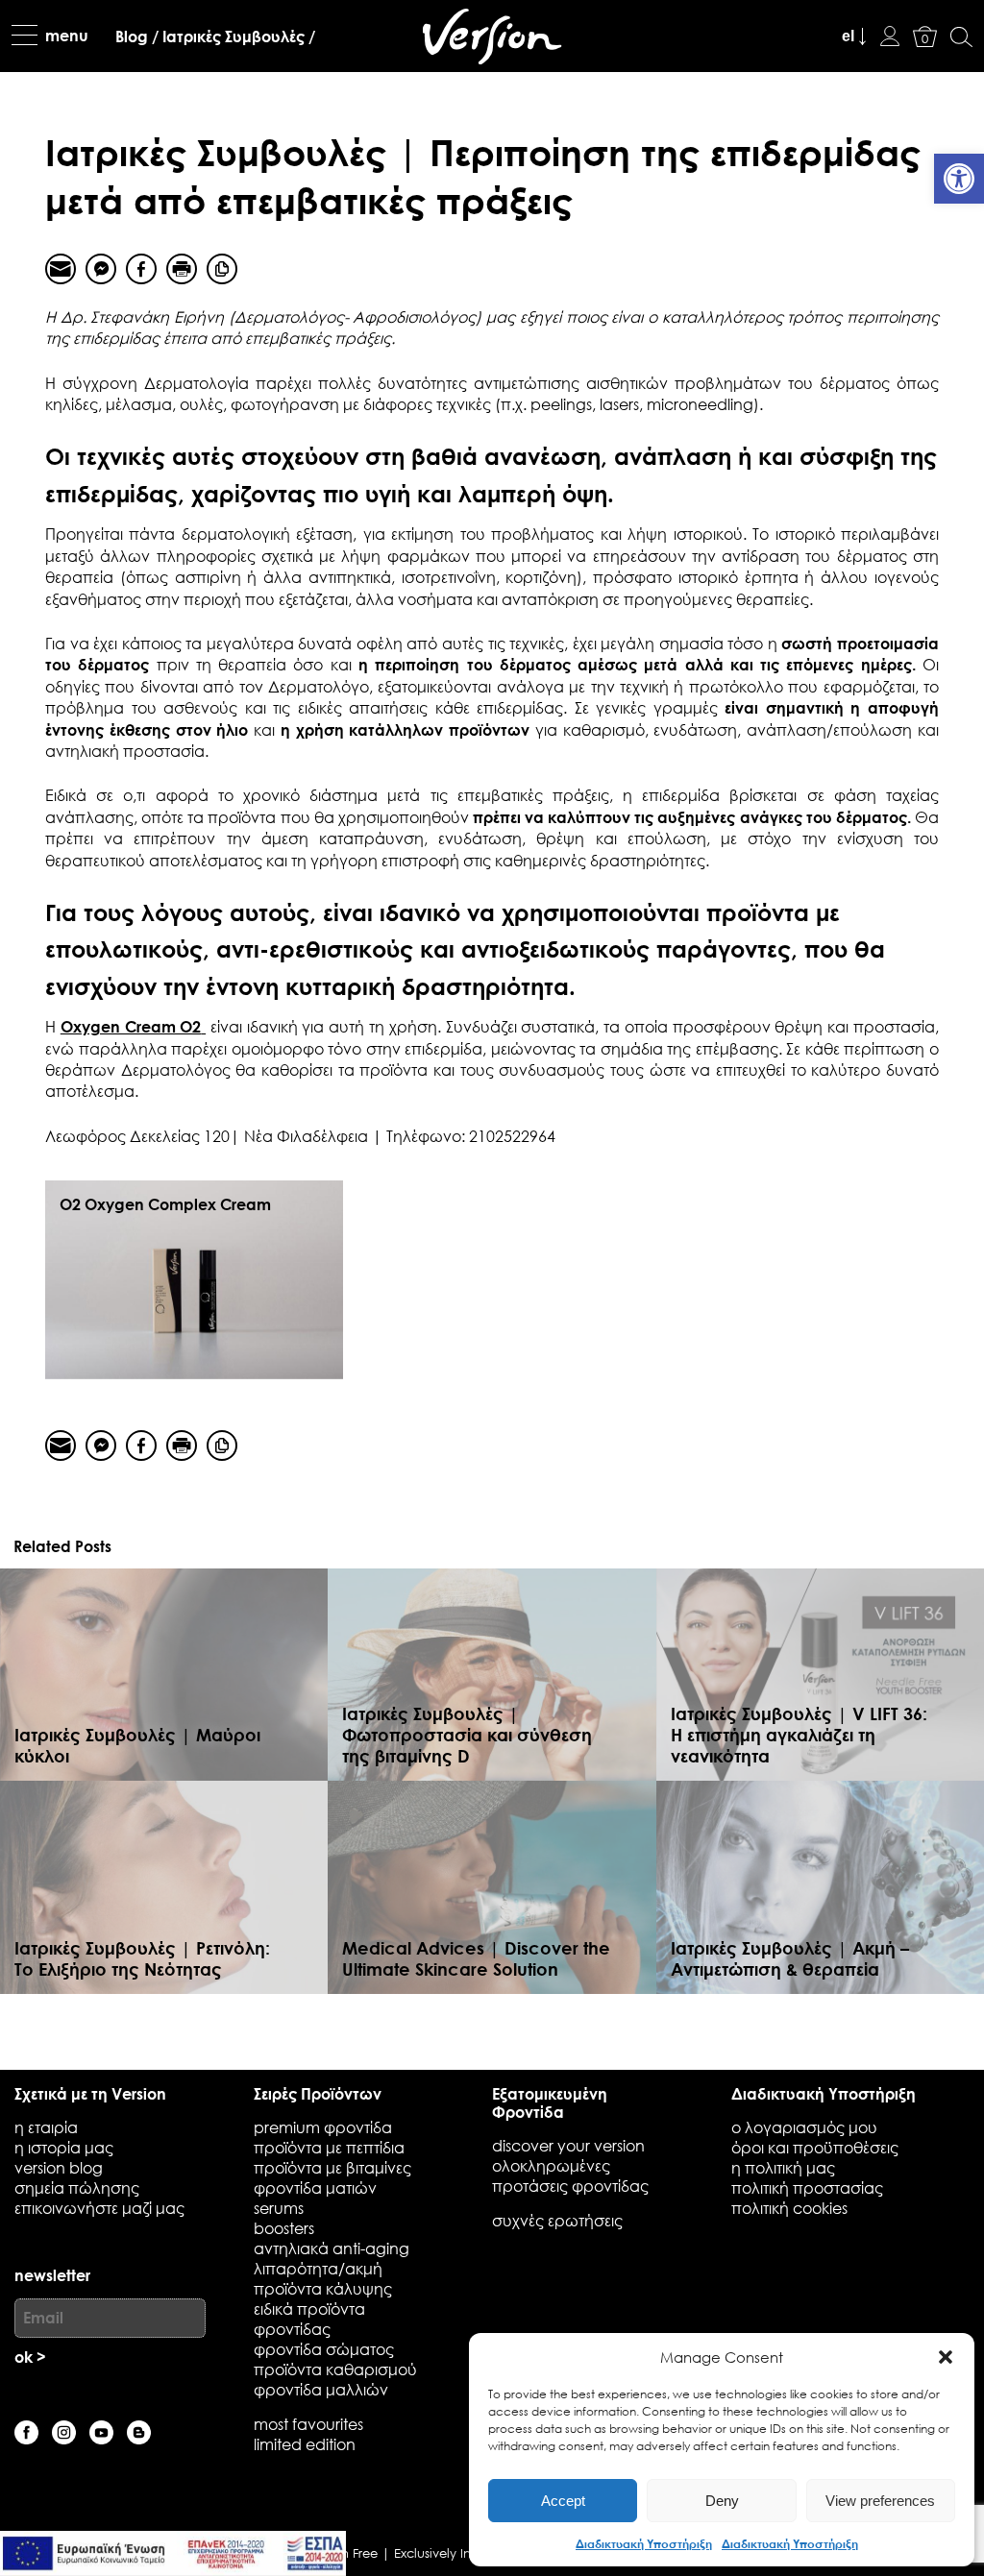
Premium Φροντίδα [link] (323, 2127)
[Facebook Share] (141, 269)
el (848, 36)
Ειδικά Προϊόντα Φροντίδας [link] (309, 2319)
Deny (722, 2501)
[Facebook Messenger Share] (101, 269)
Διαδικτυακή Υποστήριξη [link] (644, 2543)
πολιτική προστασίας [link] (807, 2187)
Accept (563, 2501)
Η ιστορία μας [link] (64, 2147)
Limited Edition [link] (305, 2444)
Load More (492, 2025)
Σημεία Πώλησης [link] (77, 2187)
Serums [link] (279, 2208)
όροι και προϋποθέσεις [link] (815, 2147)
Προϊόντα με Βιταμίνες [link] (332, 2167)
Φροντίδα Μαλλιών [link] (321, 2389)
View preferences (880, 2501)
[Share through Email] (61, 269)
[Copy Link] (222, 269)
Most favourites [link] (308, 2424)
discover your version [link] (568, 2145)
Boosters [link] (284, 2228)
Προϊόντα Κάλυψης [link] (323, 2288)
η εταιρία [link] (46, 2127)
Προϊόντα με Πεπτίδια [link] (329, 2147)
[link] (959, 179)
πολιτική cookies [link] (789, 2208)
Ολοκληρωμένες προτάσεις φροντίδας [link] (570, 2175)
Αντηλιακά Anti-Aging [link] (332, 2248)
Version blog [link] (59, 2167)
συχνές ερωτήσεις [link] (557, 2220)
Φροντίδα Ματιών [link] (315, 2187)
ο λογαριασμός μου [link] (804, 2127)
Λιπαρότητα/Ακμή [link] (318, 2268)
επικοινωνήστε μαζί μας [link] (99, 2208)
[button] (946, 2357)
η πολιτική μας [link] (783, 2167)
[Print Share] (182, 269)
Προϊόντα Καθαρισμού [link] (335, 2369)
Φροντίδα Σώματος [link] (324, 2349)
